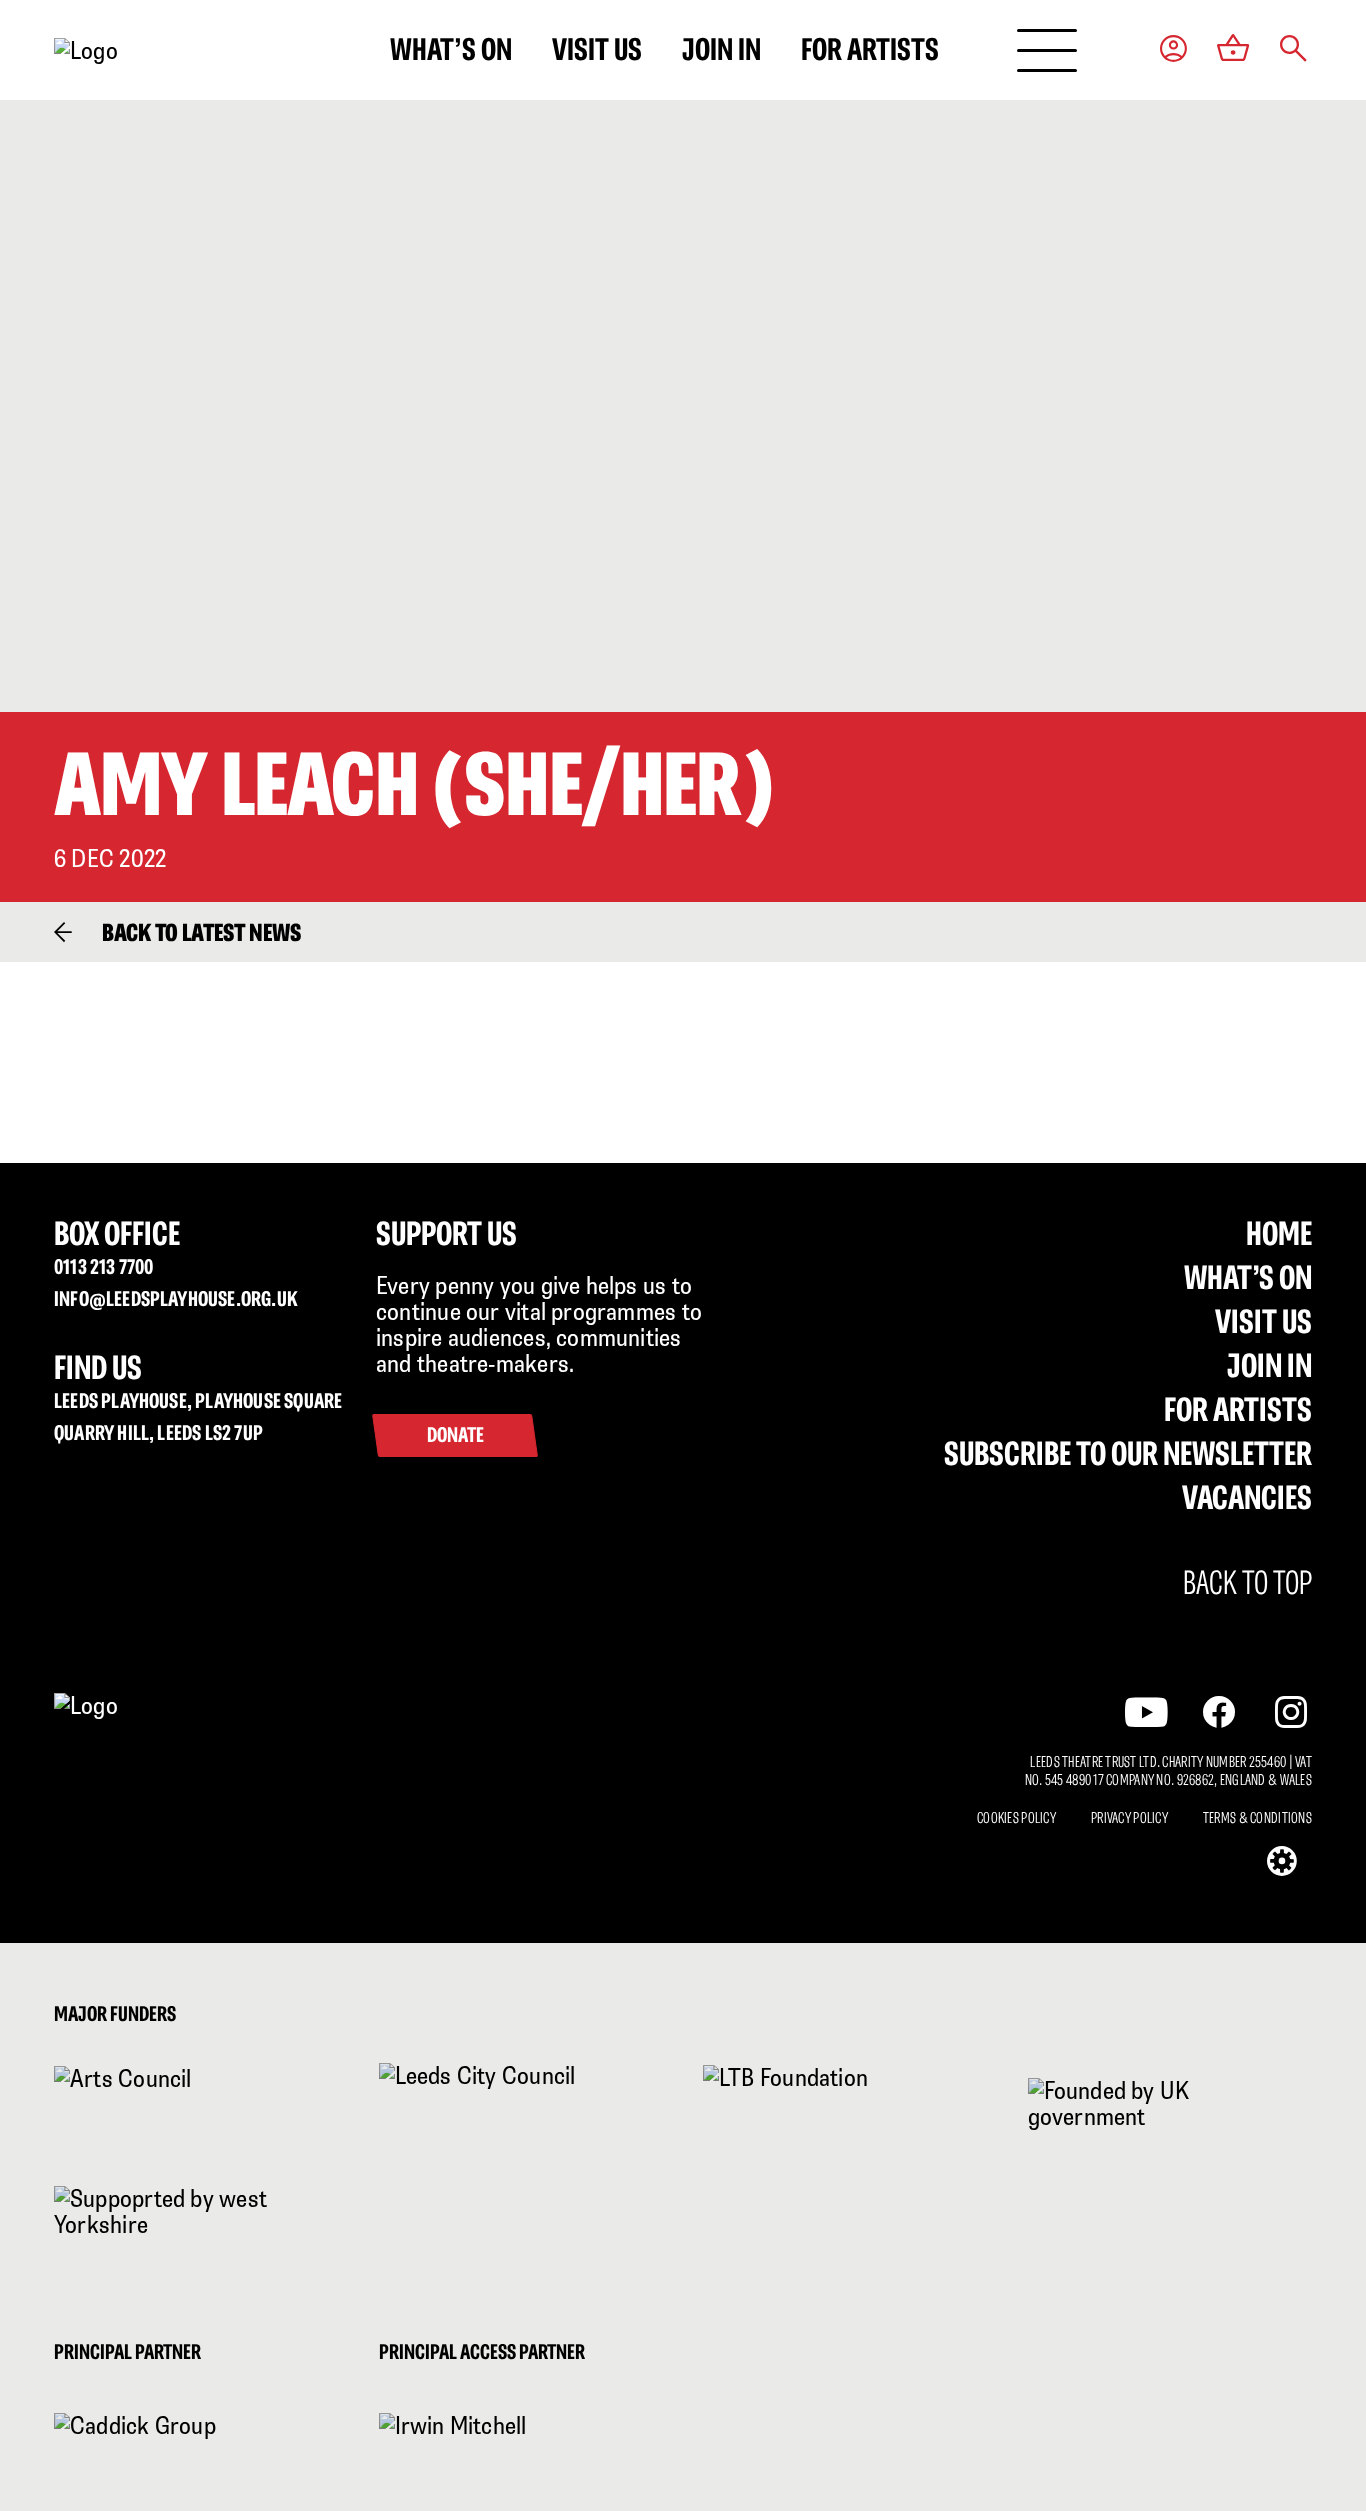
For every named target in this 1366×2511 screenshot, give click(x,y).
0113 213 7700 (103, 1266)
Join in (721, 49)
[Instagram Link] (1291, 1712)
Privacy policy (1129, 1818)
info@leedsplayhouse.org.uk (176, 1298)
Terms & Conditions (1257, 1818)
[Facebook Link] (1219, 1712)
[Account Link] (1173, 50)
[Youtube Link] (1146, 1711)
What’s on (451, 49)
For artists (870, 49)
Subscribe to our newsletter (1128, 1453)
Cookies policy (1016, 1818)
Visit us (597, 49)
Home (1279, 1233)
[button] (1293, 50)
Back (201, 932)
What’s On (1248, 1277)
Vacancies (1247, 1497)
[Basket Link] (1233, 50)
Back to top (1247, 1583)
